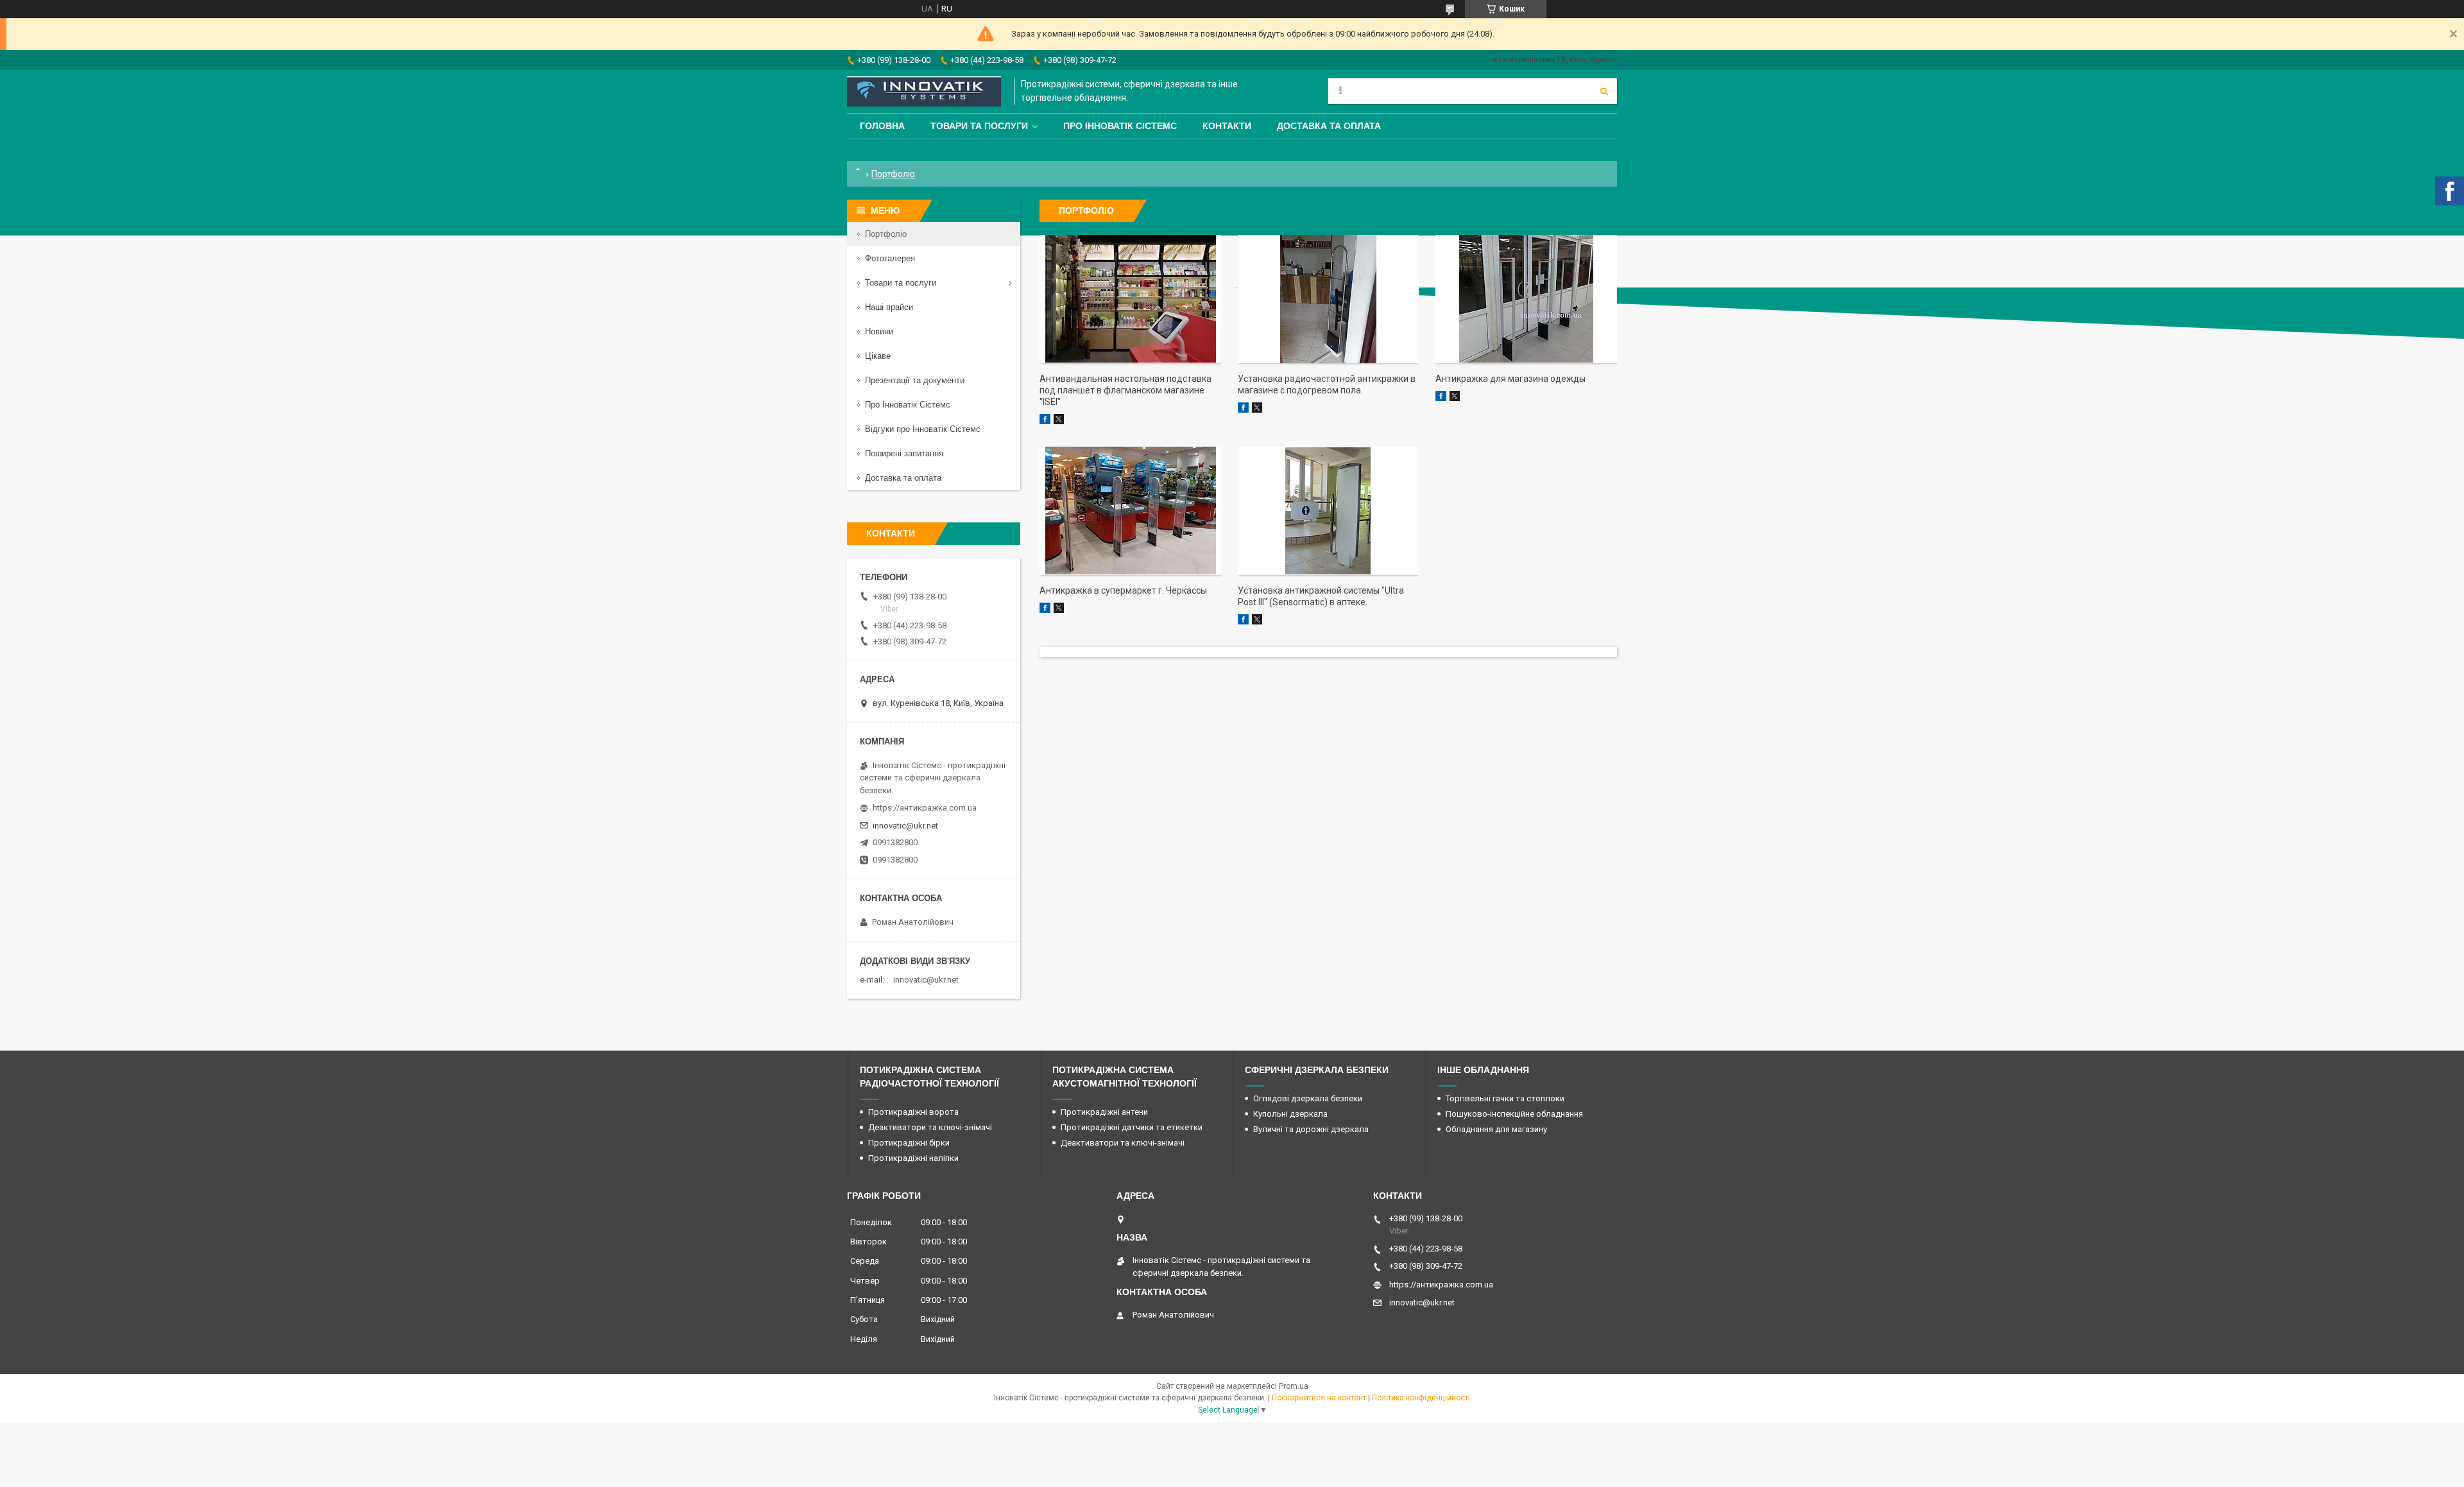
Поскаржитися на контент (1319, 1398)
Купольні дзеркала (1290, 1114)
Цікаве (878, 356)
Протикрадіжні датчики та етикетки (1132, 1127)
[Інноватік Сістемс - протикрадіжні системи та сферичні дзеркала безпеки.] (924, 91)
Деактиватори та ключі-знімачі (930, 1127)
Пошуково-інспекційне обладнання (1514, 1114)
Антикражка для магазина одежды (1510, 379)
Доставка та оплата (1329, 126)
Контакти (1227, 126)
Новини (879, 331)
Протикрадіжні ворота (913, 1112)
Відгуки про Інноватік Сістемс (923, 429)
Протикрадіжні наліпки (913, 1158)
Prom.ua (1294, 1386)
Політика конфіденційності (1421, 1398)
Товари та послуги (979, 126)
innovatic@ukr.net (905, 826)
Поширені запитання (904, 453)
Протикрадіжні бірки (909, 1143)
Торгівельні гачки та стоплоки (1505, 1098)
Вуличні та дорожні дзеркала (1311, 1129)
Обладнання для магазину (1496, 1129)
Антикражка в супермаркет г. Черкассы (1123, 590)
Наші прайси (889, 307)
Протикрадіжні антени (1104, 1112)
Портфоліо (886, 234)
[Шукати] (1604, 91)
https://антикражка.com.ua (925, 808)
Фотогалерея (890, 258)
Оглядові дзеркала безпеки (1308, 1098)
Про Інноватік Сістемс (1120, 126)
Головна (882, 126)
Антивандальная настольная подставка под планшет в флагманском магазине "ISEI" (1125, 390)
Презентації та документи (915, 380)
